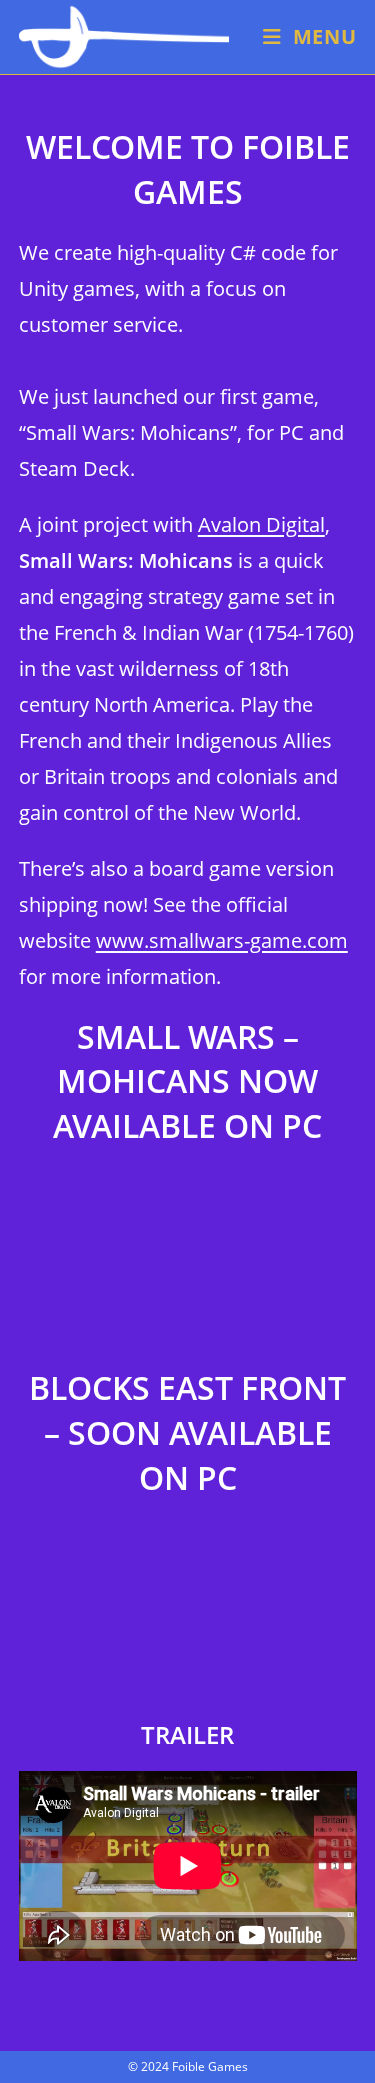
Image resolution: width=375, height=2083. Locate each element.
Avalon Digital (261, 524)
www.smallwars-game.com (222, 940)
